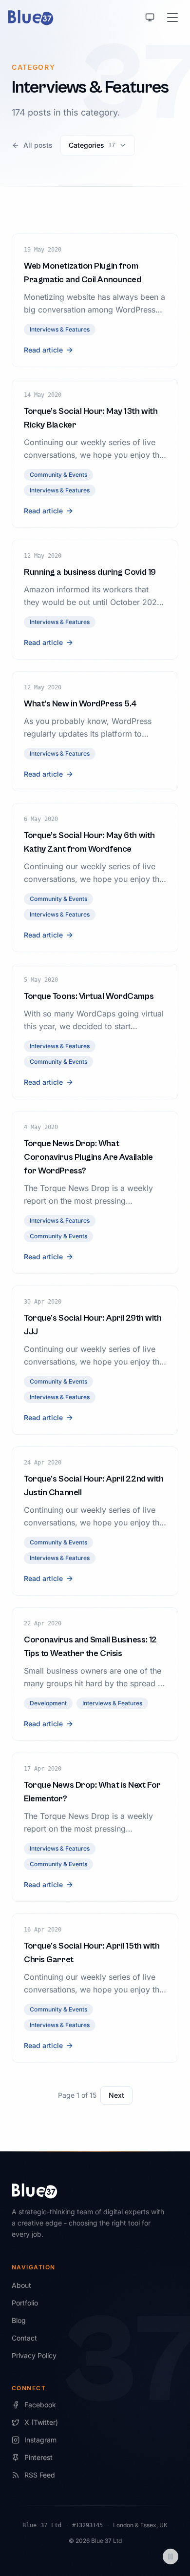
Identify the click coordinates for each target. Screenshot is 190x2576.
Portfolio (25, 2303)
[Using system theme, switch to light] (150, 18)
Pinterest (38, 2457)
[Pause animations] (171, 2556)
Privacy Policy (34, 2355)
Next (116, 2095)
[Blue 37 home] (31, 18)
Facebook (40, 2405)
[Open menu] (172, 18)
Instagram (40, 2440)
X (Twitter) (41, 2422)
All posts (38, 145)
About (21, 2285)
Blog (19, 2320)
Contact (24, 2338)
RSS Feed (40, 2475)
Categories (92, 145)
